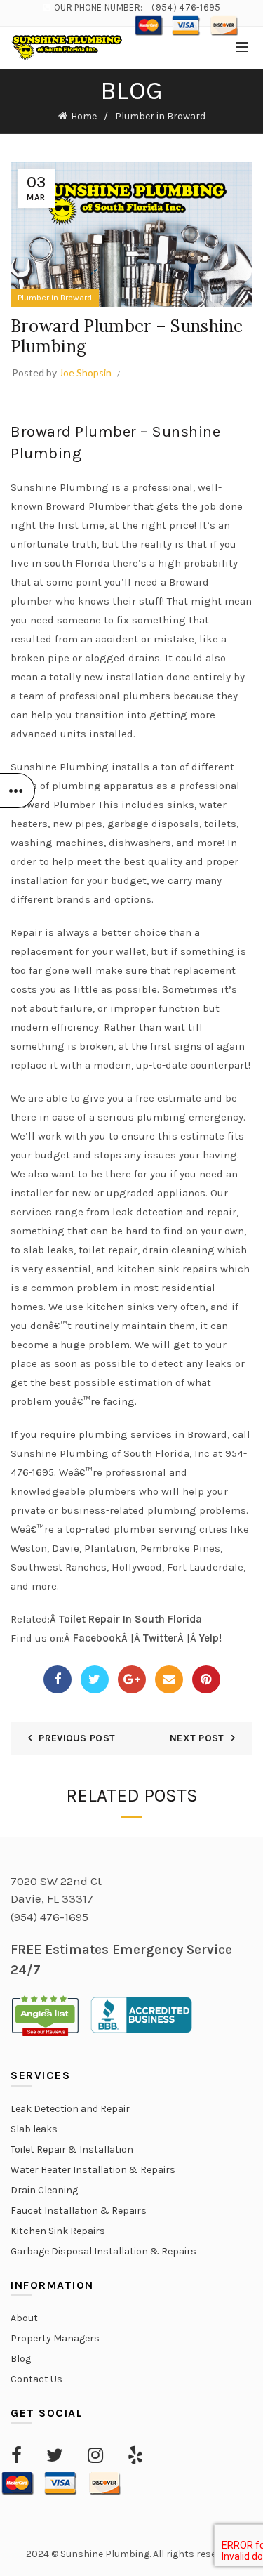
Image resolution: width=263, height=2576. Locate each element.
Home (84, 116)
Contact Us (36, 2379)
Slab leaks (34, 2129)
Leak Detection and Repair (70, 2109)
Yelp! (210, 1638)
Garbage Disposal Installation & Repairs (103, 2251)
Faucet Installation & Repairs (79, 2211)
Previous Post (77, 1738)
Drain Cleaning (44, 2190)
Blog (21, 2359)
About (24, 2318)
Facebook (97, 1638)
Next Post (197, 1738)
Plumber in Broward (160, 116)
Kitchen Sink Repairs (58, 2231)
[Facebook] (58, 1679)
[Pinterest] (206, 1679)
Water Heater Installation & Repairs (93, 2170)
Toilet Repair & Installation (72, 2149)
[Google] (132, 1679)
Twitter (160, 1638)
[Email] (169, 1679)
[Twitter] (95, 1679)
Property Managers (55, 2338)
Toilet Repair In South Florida (130, 1619)
